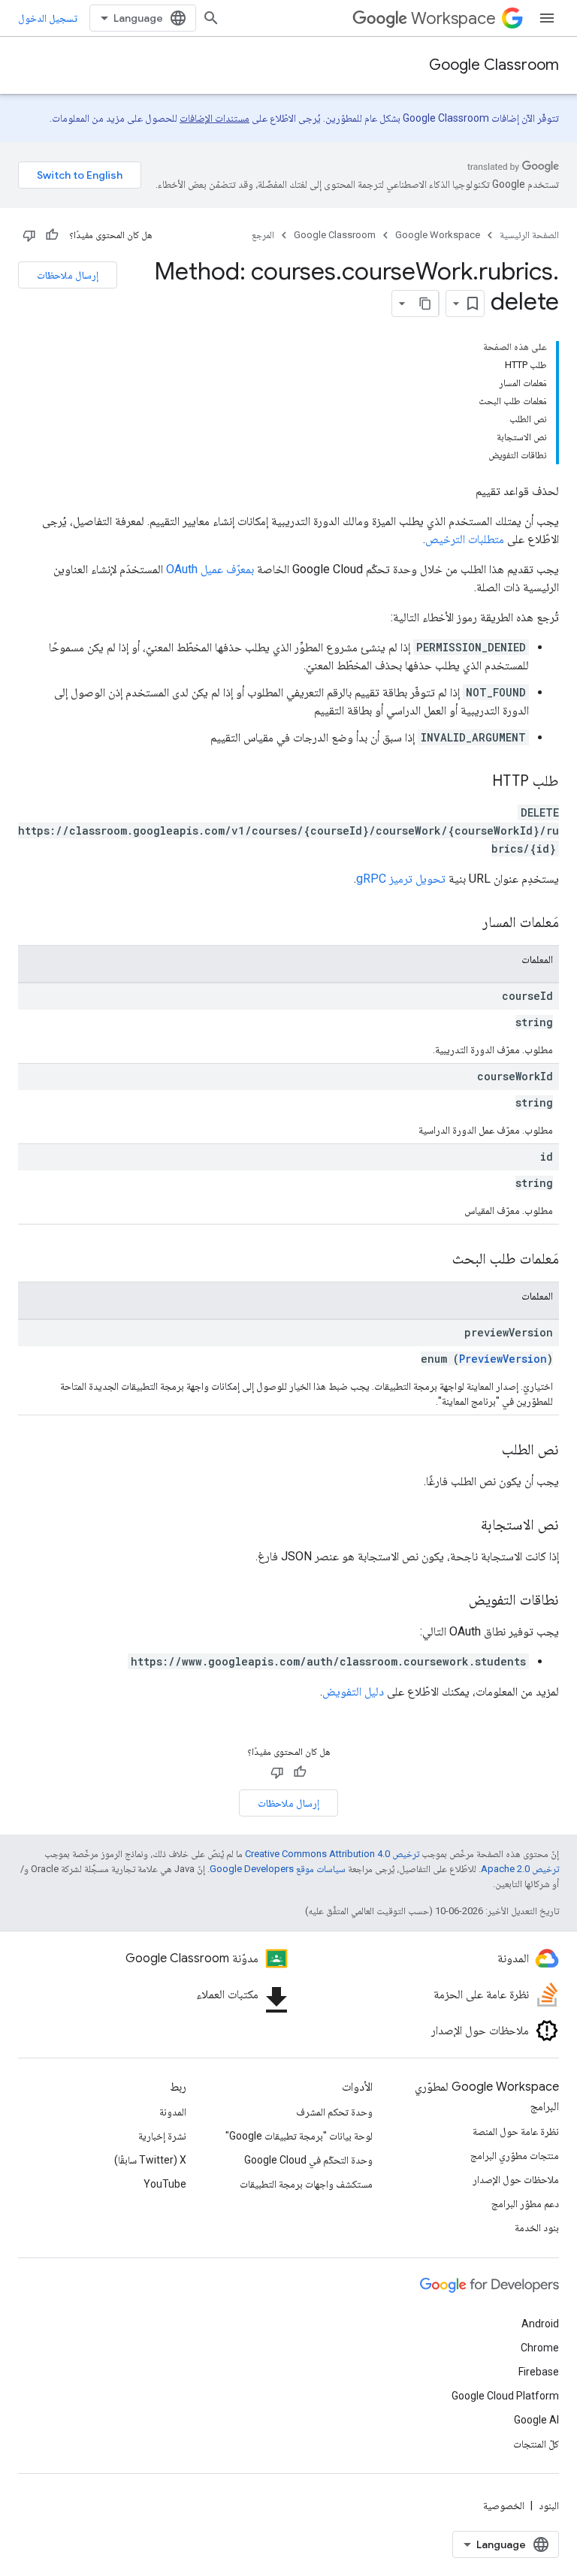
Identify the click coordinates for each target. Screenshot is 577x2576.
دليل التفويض (353, 1691)
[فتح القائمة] (547, 18)
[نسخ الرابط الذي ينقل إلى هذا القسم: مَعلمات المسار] (467, 923)
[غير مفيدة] (29, 235)
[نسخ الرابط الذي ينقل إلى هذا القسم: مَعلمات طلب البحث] (437, 1260)
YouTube (165, 2184)
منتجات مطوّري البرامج (515, 2155)
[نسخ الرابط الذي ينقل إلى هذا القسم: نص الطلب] (487, 1451)
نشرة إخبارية (162, 2136)
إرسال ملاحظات (68, 275)
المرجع (263, 235)
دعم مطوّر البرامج (525, 2203)
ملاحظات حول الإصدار (516, 2179)
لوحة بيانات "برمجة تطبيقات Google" (299, 2136)
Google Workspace (438, 235)
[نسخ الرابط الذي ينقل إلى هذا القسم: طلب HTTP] (477, 782)
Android (540, 2324)
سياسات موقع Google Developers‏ (278, 1869)
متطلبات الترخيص (465, 539)
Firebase (539, 2372)
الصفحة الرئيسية (529, 235)
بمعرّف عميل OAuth (210, 569)
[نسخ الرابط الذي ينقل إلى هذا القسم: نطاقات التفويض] (454, 1601)
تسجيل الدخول (48, 18)
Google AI (536, 2420)
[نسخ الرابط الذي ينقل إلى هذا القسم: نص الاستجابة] (466, 1526)
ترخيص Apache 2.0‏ (520, 1869)
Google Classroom (494, 65)
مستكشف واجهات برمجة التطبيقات (306, 2184)
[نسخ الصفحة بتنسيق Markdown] (425, 304)
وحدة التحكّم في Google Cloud (308, 2160)
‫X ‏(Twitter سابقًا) (150, 2160)
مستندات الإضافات (214, 118)
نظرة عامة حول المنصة (516, 2131)
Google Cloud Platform (505, 2396)
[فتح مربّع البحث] (211, 18)
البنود (549, 2505)
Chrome (540, 2348)
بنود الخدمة (537, 2227)
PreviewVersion (503, 1359)
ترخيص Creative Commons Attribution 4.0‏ (332, 1854)
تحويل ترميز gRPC (401, 879)
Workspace (453, 18)
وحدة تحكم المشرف (334, 2112)
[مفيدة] (52, 235)
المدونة (173, 2112)
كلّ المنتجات (536, 2444)
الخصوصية (504, 2505)
